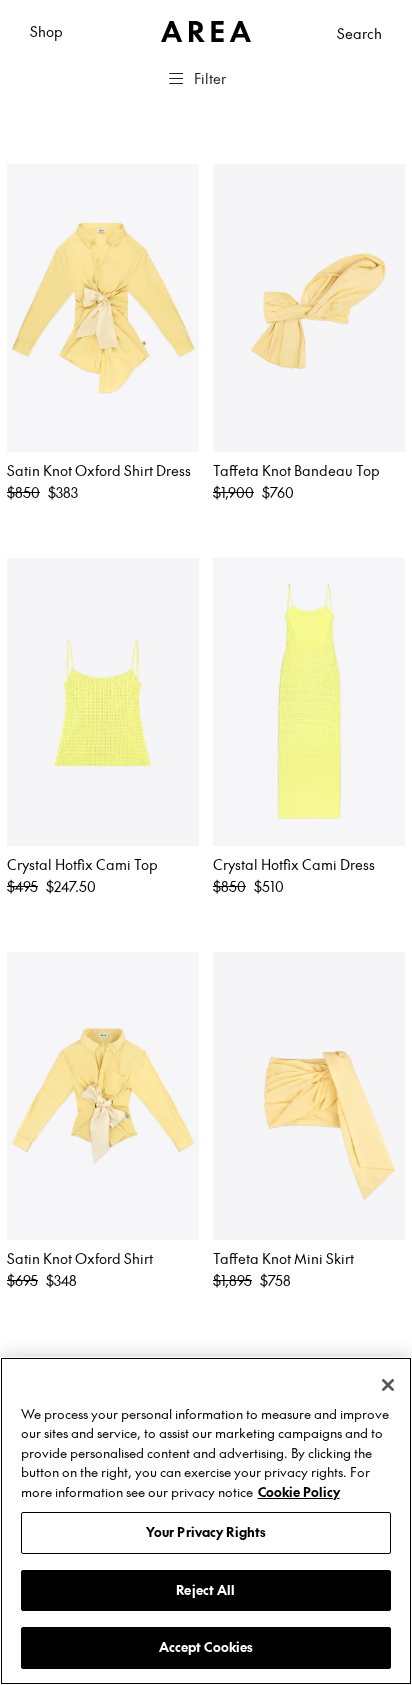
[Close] (388, 1385)
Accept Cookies (206, 1647)
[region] (206, 1521)
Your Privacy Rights (206, 1532)
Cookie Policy (299, 1492)
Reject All (205, 1590)
